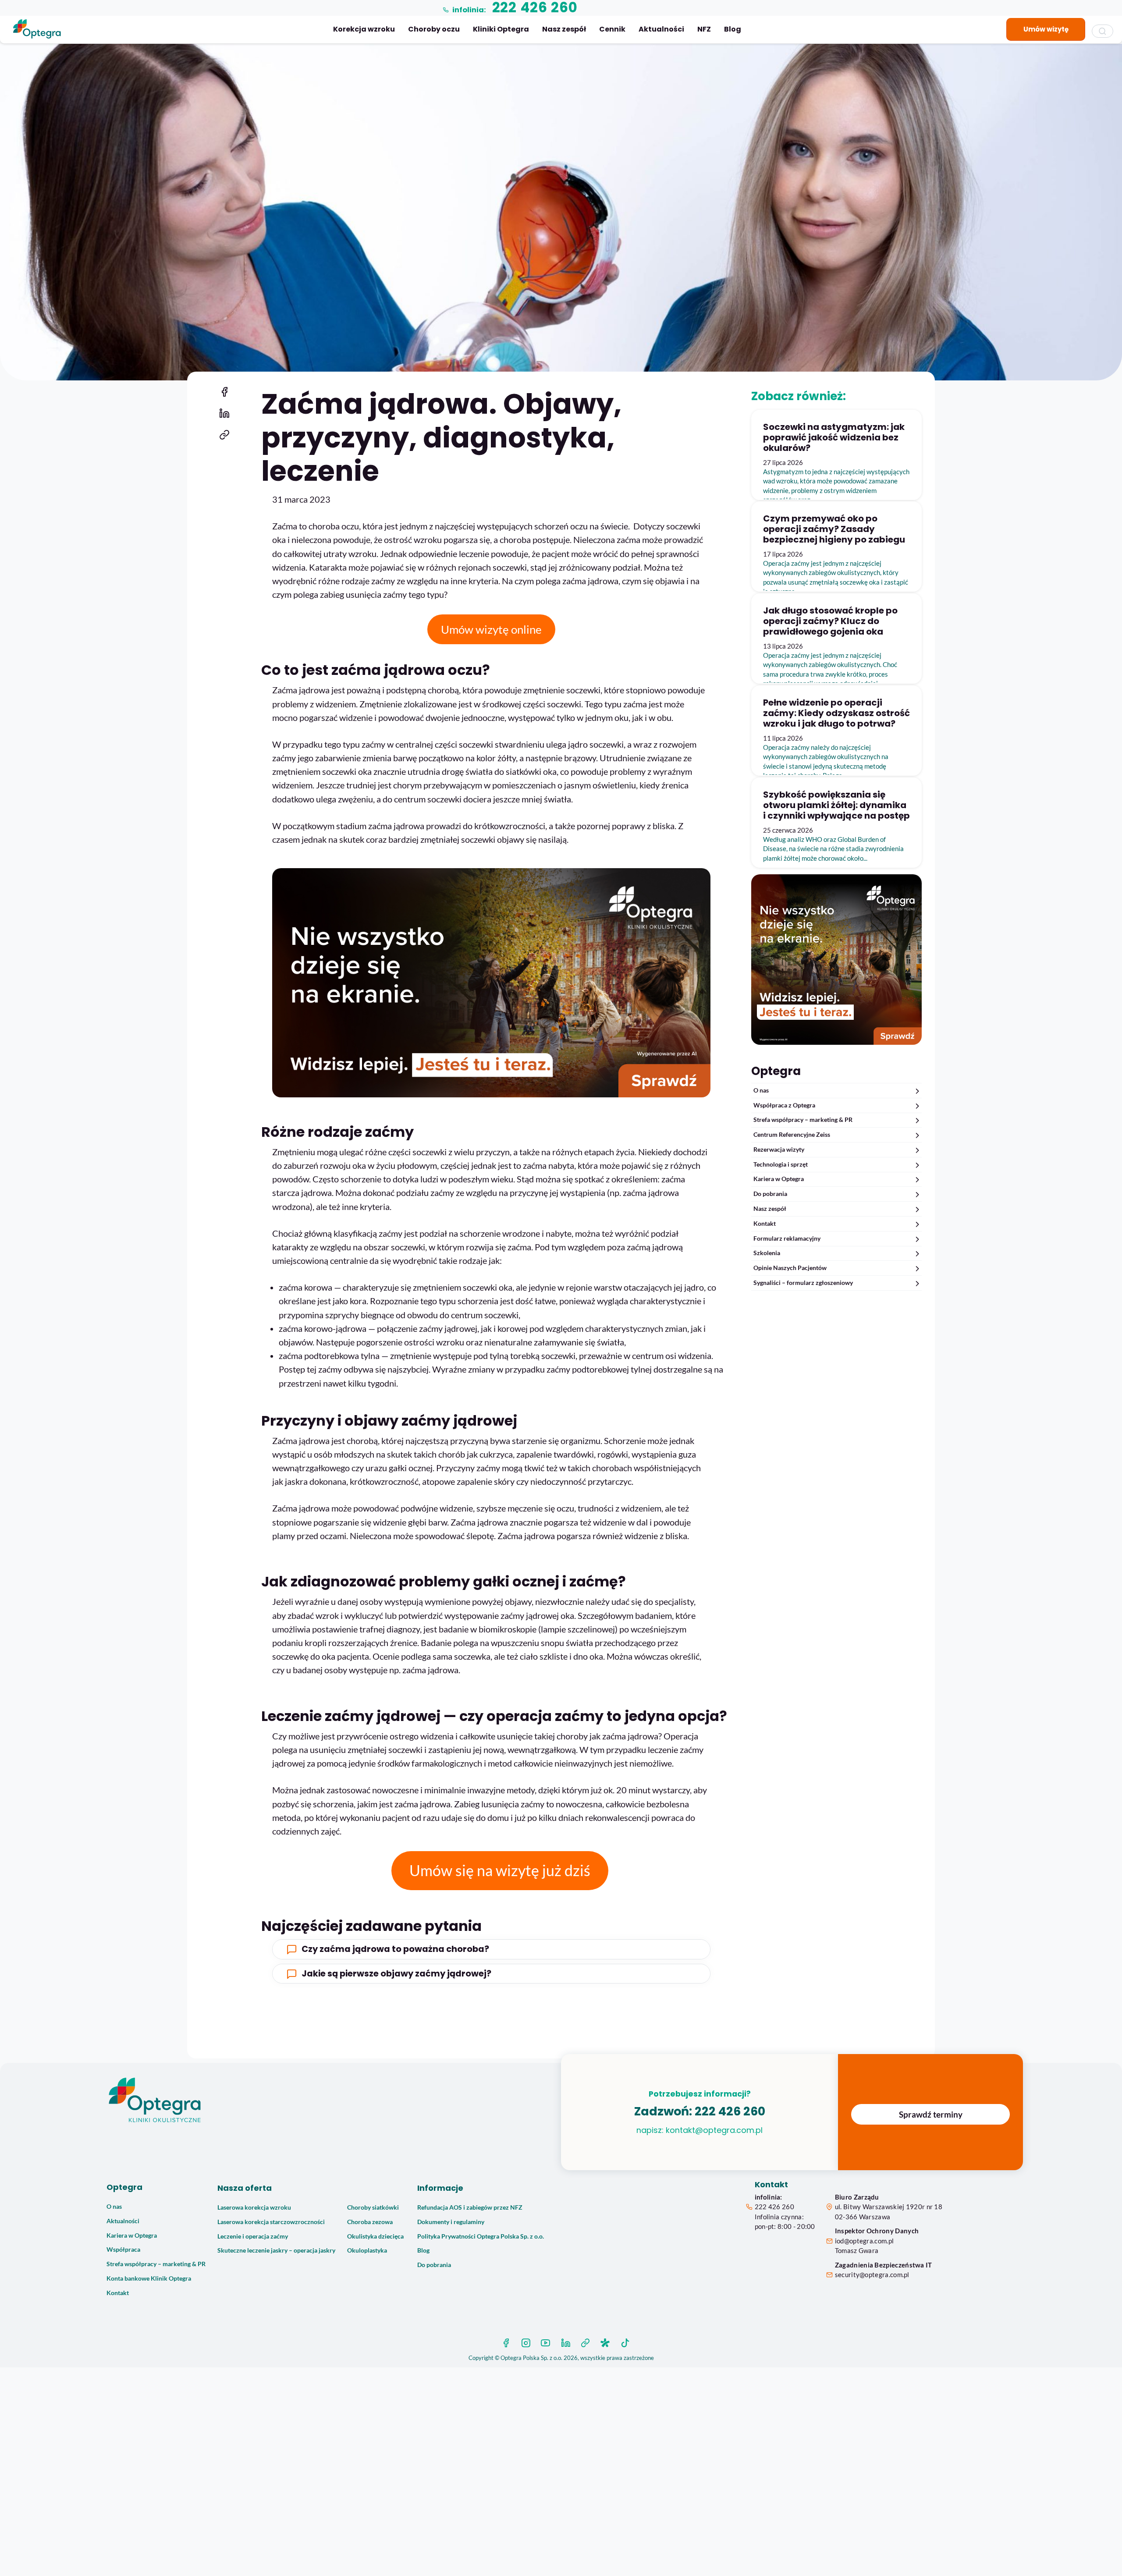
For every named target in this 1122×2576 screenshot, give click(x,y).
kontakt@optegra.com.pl (714, 2130)
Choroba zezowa (370, 2222)
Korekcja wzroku (364, 29)
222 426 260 (730, 2111)
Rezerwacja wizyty (779, 1150)
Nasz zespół (564, 29)
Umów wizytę (1046, 29)
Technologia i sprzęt (781, 1164)
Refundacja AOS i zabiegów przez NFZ (470, 2207)
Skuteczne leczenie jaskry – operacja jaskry (276, 2250)
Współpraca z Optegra (784, 1105)
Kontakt (765, 1224)
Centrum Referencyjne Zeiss (792, 1135)
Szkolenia (767, 1253)
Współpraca (123, 2250)
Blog (733, 29)
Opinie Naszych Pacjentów (790, 1268)
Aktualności (661, 29)
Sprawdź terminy (931, 2114)
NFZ (704, 29)
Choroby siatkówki (373, 2207)
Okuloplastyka (367, 2250)
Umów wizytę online (491, 629)
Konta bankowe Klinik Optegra (149, 2278)
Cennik (612, 29)
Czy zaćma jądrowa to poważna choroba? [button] (395, 1949)
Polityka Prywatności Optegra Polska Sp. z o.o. (481, 2236)
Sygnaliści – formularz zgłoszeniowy (803, 1283)
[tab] (491, 1949)
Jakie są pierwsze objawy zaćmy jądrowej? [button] (396, 1974)
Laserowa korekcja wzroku (254, 2207)
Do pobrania (770, 1194)
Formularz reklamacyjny (787, 1238)
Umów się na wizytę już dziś (500, 1870)
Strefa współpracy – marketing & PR (803, 1120)
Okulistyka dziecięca (375, 2236)
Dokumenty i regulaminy (451, 2222)
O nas (761, 1090)
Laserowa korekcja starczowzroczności (271, 2222)
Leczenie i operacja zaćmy (253, 2236)
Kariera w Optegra (779, 1179)
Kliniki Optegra (501, 29)
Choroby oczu (434, 29)
